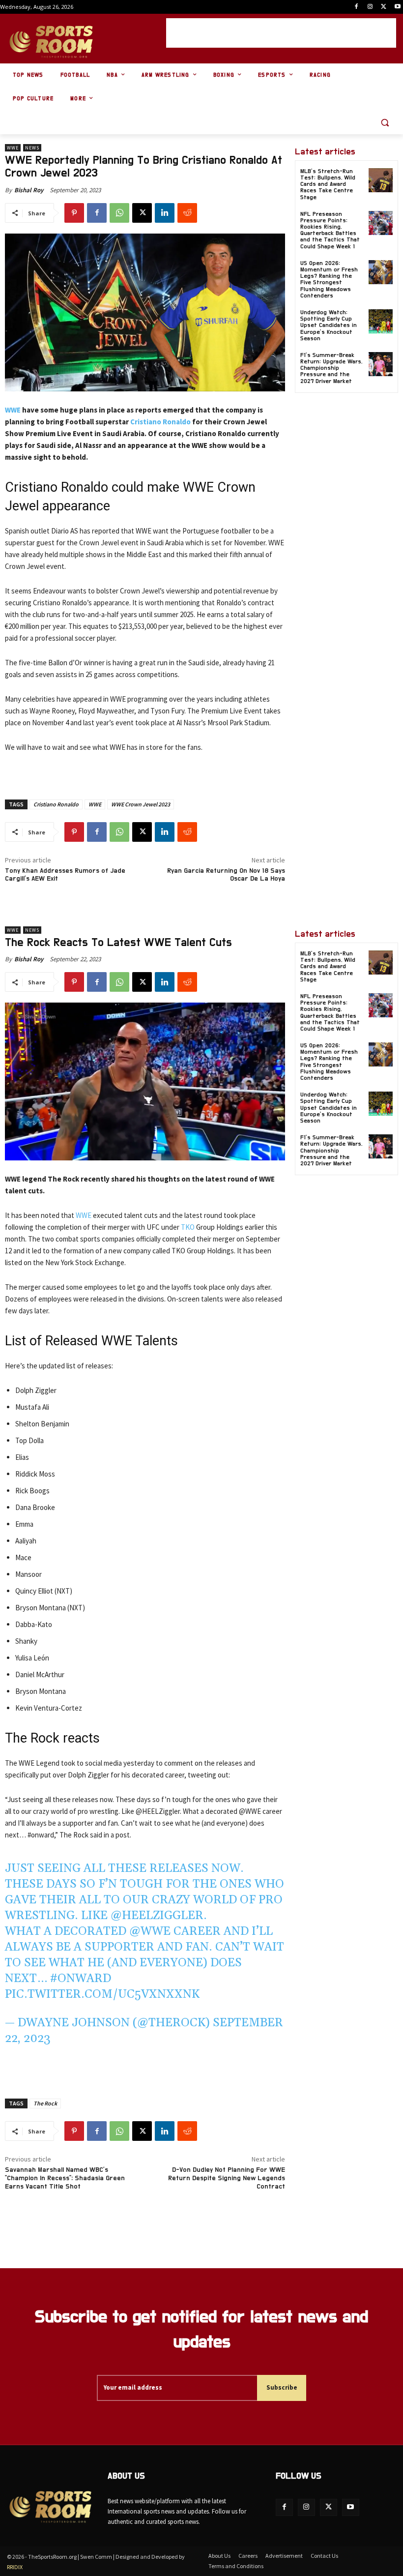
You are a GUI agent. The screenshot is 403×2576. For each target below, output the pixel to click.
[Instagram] (370, 7)
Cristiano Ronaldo (160, 422)
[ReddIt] (187, 213)
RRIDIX (15, 2567)
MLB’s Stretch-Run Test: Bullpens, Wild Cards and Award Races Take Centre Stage (328, 184)
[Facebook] (357, 7)
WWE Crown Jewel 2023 (141, 804)
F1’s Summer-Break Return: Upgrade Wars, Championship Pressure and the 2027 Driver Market (331, 368)
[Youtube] (397, 7)
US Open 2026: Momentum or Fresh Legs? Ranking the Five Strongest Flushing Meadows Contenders (329, 279)
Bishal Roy (29, 190)
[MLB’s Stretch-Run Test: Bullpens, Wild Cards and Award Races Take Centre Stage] (381, 180)
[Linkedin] (165, 213)
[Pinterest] (74, 213)
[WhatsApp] (119, 213)
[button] (385, 123)
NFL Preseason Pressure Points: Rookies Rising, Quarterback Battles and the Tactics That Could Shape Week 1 (330, 230)
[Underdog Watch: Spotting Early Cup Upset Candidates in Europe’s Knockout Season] (381, 321)
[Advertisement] (281, 33)
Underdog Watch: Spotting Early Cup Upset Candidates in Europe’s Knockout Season (329, 325)
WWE (13, 148)
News (32, 148)
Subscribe (282, 2387)
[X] (384, 7)
